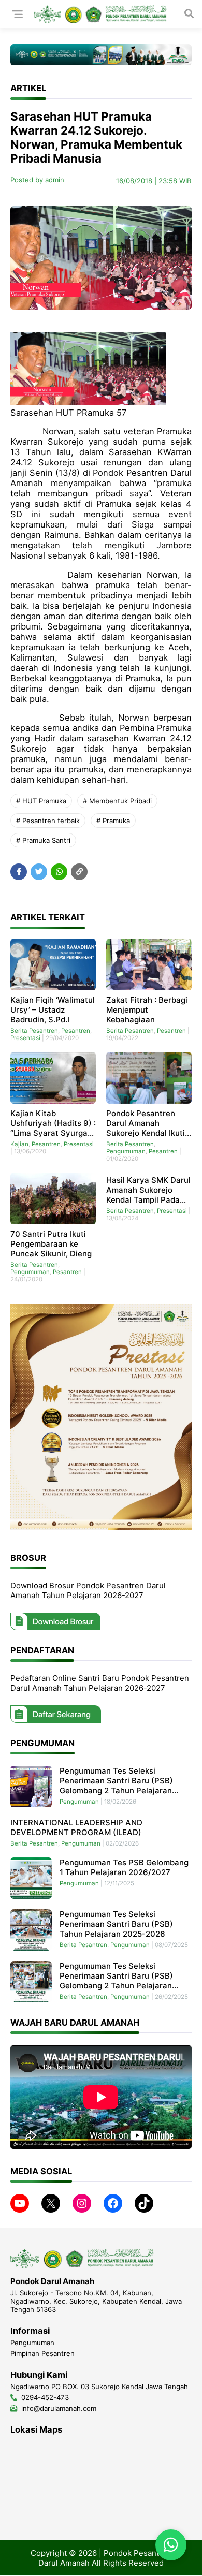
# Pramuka (113, 821)
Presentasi (25, 1038)
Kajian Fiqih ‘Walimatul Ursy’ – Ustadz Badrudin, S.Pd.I (53, 1010)
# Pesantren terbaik (48, 821)
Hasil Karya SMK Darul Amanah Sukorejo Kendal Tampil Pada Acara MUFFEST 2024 (148, 1190)
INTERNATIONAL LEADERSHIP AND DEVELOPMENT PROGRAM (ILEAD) (76, 1827)
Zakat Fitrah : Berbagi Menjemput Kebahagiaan (147, 1010)
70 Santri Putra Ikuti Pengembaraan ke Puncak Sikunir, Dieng (51, 1244)
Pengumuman (126, 1151)
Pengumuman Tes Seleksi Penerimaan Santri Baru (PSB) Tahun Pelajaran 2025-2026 (116, 1924)
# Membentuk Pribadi (117, 801)
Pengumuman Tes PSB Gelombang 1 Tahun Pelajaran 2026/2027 (124, 1867)
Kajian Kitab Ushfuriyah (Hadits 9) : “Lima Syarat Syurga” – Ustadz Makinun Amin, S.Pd (53, 1123)
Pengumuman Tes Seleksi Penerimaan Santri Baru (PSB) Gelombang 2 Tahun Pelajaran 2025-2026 (116, 1976)
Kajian (19, 1144)
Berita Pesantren (34, 1031)
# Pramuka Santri (43, 840)
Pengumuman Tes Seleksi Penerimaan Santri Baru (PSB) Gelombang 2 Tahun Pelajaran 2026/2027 (116, 1781)
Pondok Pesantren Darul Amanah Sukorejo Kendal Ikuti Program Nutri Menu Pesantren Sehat (146, 1123)
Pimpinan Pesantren (42, 2353)
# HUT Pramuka (41, 801)
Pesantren (76, 1031)
